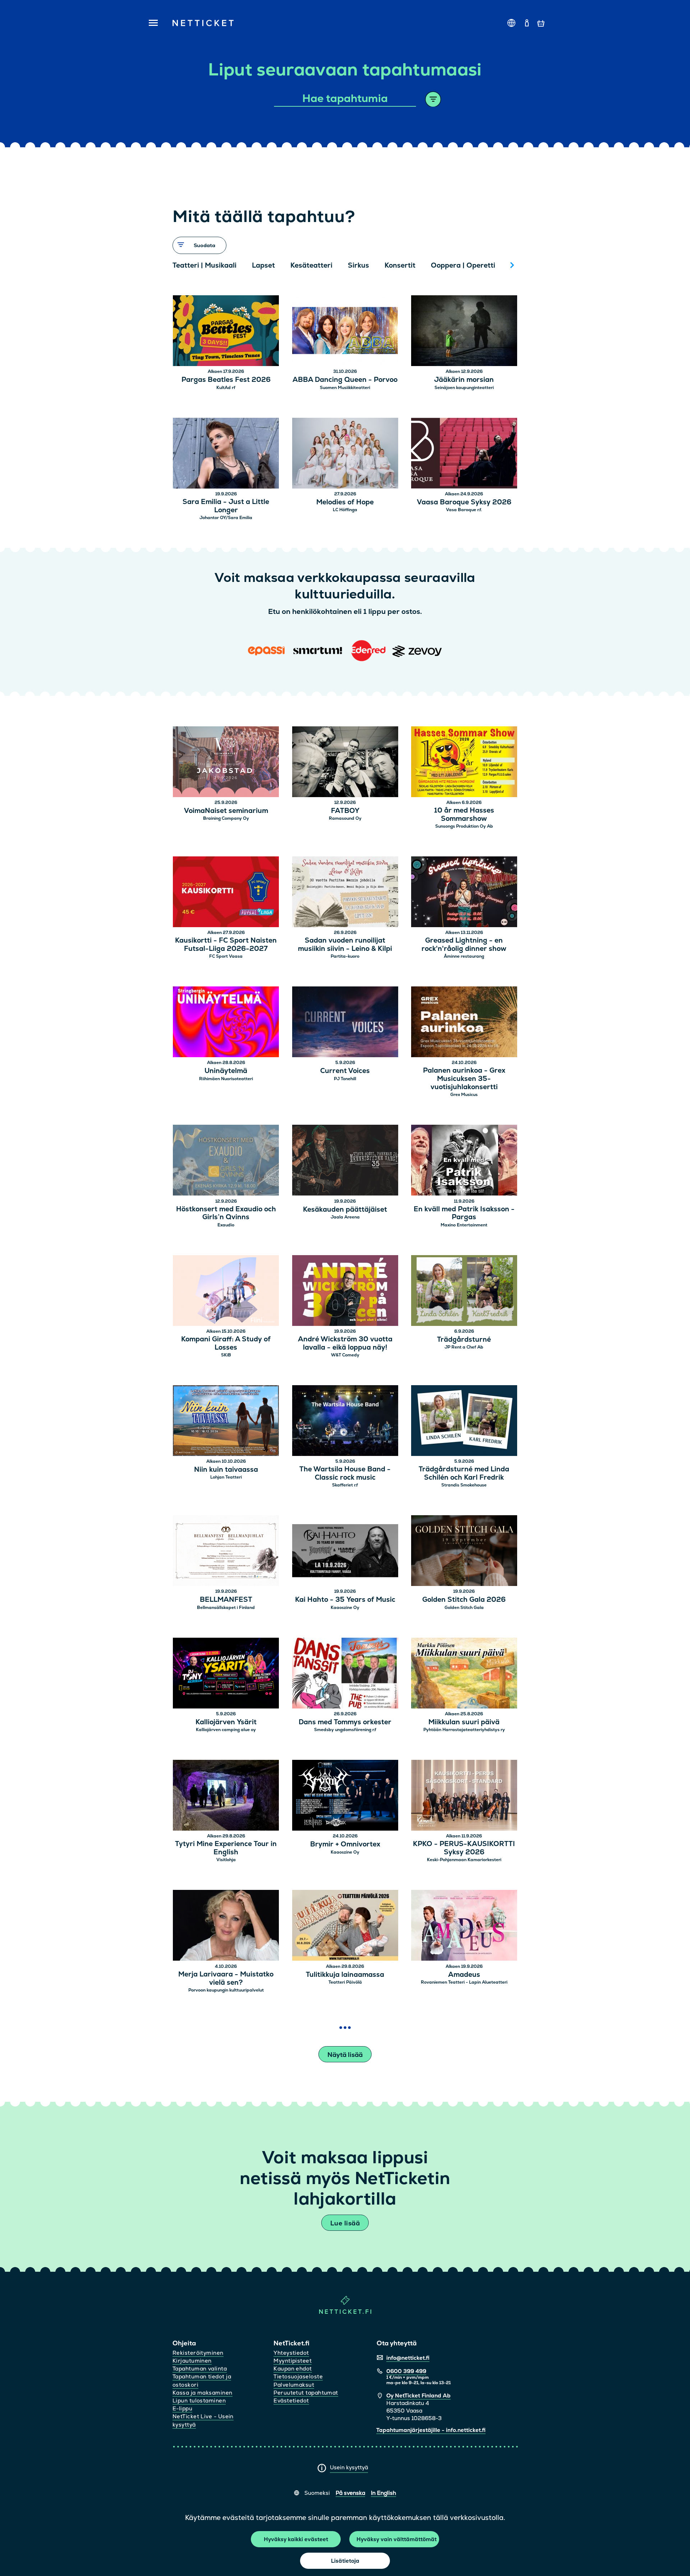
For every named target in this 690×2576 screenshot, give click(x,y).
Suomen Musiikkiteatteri (345, 388)
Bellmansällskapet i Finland (226, 1608)
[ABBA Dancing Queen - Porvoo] (345, 332)
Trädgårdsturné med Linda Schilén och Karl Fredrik (464, 1474)
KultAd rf (226, 388)
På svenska (350, 2493)
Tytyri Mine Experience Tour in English (226, 1848)
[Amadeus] (464, 1926)
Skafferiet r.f (345, 1485)
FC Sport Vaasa (226, 956)
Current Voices (345, 1071)
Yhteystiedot (291, 2353)
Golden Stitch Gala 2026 (464, 1600)
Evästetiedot (291, 2401)
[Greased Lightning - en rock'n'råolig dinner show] (464, 893)
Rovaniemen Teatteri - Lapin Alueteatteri (464, 1982)
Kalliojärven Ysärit (226, 1722)
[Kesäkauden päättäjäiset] (345, 1161)
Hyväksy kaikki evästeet (296, 2539)
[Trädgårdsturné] (464, 1292)
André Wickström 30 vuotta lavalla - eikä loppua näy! (345, 1344)
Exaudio (226, 1225)
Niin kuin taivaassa (226, 1470)
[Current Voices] (345, 1023)
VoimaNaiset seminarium (226, 811)
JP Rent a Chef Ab (464, 1347)
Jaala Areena (345, 1217)
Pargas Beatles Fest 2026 (226, 380)
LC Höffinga (345, 510)
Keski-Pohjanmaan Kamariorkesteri (464, 1860)
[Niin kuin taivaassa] (226, 1422)
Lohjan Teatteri (226, 1477)
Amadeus (464, 1975)
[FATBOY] (345, 763)
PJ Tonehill (345, 1079)
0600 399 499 (406, 2371)
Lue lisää (345, 2223)
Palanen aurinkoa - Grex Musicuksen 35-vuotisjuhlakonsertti (464, 1079)
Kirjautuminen (192, 2361)
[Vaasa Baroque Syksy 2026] (464, 454)
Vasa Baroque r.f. (464, 510)
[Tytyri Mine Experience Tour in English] (226, 1796)
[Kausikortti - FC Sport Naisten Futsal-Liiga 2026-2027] (226, 893)
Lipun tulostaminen (199, 2401)
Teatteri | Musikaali (204, 265)
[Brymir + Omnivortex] (345, 1796)
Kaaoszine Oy (345, 1608)
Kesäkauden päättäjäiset (345, 1210)
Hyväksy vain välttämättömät (397, 2539)
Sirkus (358, 265)
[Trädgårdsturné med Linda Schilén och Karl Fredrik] (464, 1422)
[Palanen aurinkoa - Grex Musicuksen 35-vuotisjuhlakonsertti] (464, 1023)
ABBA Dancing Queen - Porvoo (345, 380)
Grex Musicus (464, 1095)
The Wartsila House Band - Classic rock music (345, 1474)
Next (512, 265)
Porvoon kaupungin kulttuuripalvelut (226, 1990)
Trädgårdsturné (464, 1340)
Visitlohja (226, 1860)
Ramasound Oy (345, 818)
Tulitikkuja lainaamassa (345, 1975)
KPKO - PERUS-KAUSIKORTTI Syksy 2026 (464, 1848)
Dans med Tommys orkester (345, 1722)
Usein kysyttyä (349, 2467)
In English (383, 2493)
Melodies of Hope (345, 502)
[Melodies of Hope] (345, 454)
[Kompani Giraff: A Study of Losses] (226, 1292)
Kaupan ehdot (293, 2369)
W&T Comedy (345, 1355)
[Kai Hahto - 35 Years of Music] (345, 1552)
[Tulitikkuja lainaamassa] (345, 1926)
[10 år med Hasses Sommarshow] (464, 763)
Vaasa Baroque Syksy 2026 (464, 502)
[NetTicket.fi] (345, 2312)
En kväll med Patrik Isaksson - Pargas (464, 1213)
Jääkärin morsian (464, 380)
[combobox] (345, 99)
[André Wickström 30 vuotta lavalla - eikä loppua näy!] (345, 1292)
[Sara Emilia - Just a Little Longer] (226, 454)
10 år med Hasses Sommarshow (464, 815)
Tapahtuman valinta (200, 2369)
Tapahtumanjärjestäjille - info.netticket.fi (431, 2430)
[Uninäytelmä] (226, 1023)
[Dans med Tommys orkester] (345, 1674)
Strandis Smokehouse (464, 1485)
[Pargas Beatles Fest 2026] (226, 332)
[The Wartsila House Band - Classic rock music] (345, 1422)
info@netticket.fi (408, 2358)
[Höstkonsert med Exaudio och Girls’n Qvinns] (226, 1161)
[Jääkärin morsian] (464, 332)
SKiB (226, 1355)
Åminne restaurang (464, 956)
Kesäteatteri (311, 265)
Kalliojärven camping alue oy (226, 1730)
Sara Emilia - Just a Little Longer (226, 506)
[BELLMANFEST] (226, 1552)
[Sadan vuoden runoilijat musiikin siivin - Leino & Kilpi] (345, 893)
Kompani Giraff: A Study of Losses (226, 1344)
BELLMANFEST (226, 1600)
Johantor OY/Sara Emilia (226, 518)
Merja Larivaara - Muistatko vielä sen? (226, 1979)
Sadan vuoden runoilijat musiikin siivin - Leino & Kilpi (345, 945)
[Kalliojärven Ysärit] (226, 1674)
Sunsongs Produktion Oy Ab (464, 826)
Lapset (263, 265)
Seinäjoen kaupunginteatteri (464, 388)
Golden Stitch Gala (464, 1608)
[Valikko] (151, 23)
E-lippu (182, 2408)
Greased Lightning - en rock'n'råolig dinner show (464, 945)
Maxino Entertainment (464, 1225)
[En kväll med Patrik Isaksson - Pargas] (464, 1161)
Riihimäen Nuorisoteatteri (226, 1079)
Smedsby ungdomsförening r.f (345, 1730)
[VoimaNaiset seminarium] (226, 763)
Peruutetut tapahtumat (306, 2393)
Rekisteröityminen (198, 2353)
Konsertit (400, 265)
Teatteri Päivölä (345, 1982)
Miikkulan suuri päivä (464, 1722)
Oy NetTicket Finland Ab (418, 2395)
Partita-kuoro (345, 956)
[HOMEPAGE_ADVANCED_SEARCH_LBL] (433, 99)
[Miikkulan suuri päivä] (464, 1674)
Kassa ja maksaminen (203, 2393)
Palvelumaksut (294, 2385)
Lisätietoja (345, 2561)
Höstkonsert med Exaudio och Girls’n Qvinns (226, 1213)
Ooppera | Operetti (463, 265)
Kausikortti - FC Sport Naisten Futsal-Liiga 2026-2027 (226, 945)
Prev (181, 265)
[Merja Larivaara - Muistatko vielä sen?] (226, 1926)
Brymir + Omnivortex (345, 1844)
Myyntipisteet (293, 2361)
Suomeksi (317, 2493)
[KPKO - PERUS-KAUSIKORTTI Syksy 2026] (464, 1796)
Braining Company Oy (226, 818)
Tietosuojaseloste (298, 2376)
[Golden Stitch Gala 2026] (464, 1552)
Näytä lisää (345, 2055)
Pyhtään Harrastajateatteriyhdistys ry (464, 1730)
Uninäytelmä (226, 1071)
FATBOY (345, 811)
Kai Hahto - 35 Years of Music (345, 1600)
